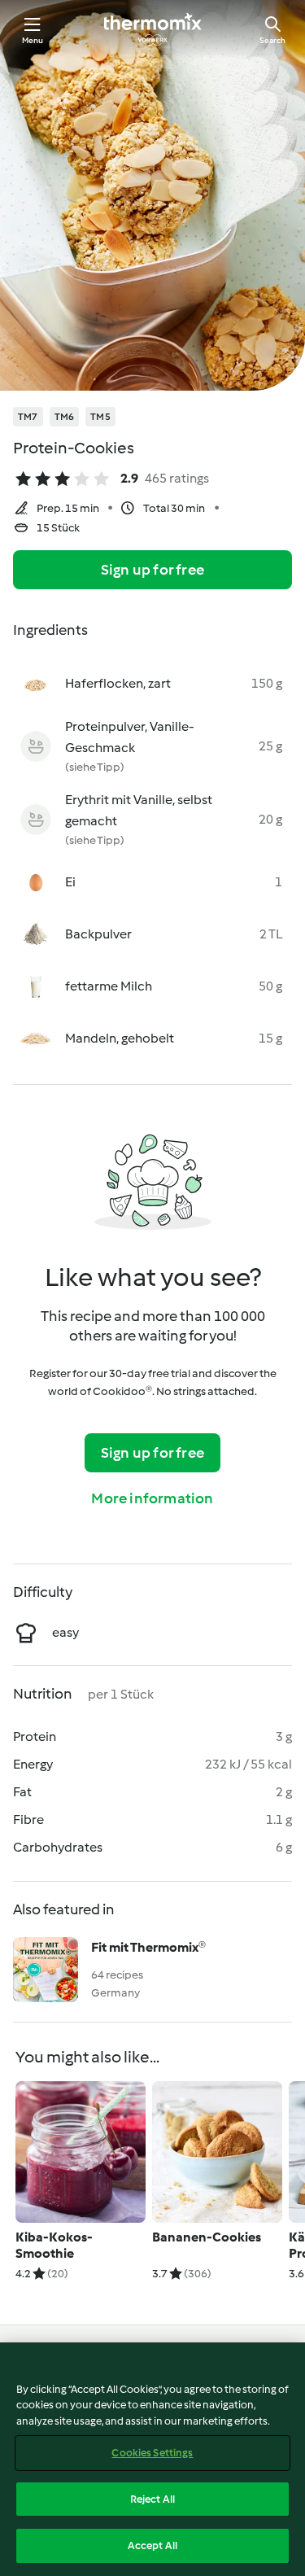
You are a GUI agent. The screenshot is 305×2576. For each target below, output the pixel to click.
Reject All (152, 2499)
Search (272, 40)
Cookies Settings (152, 2453)
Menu (33, 40)
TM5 (100, 417)
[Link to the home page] (153, 29)
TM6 (65, 417)
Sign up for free (152, 570)
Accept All (152, 2545)
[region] (152, 2459)
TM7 (28, 417)
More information (152, 1498)
